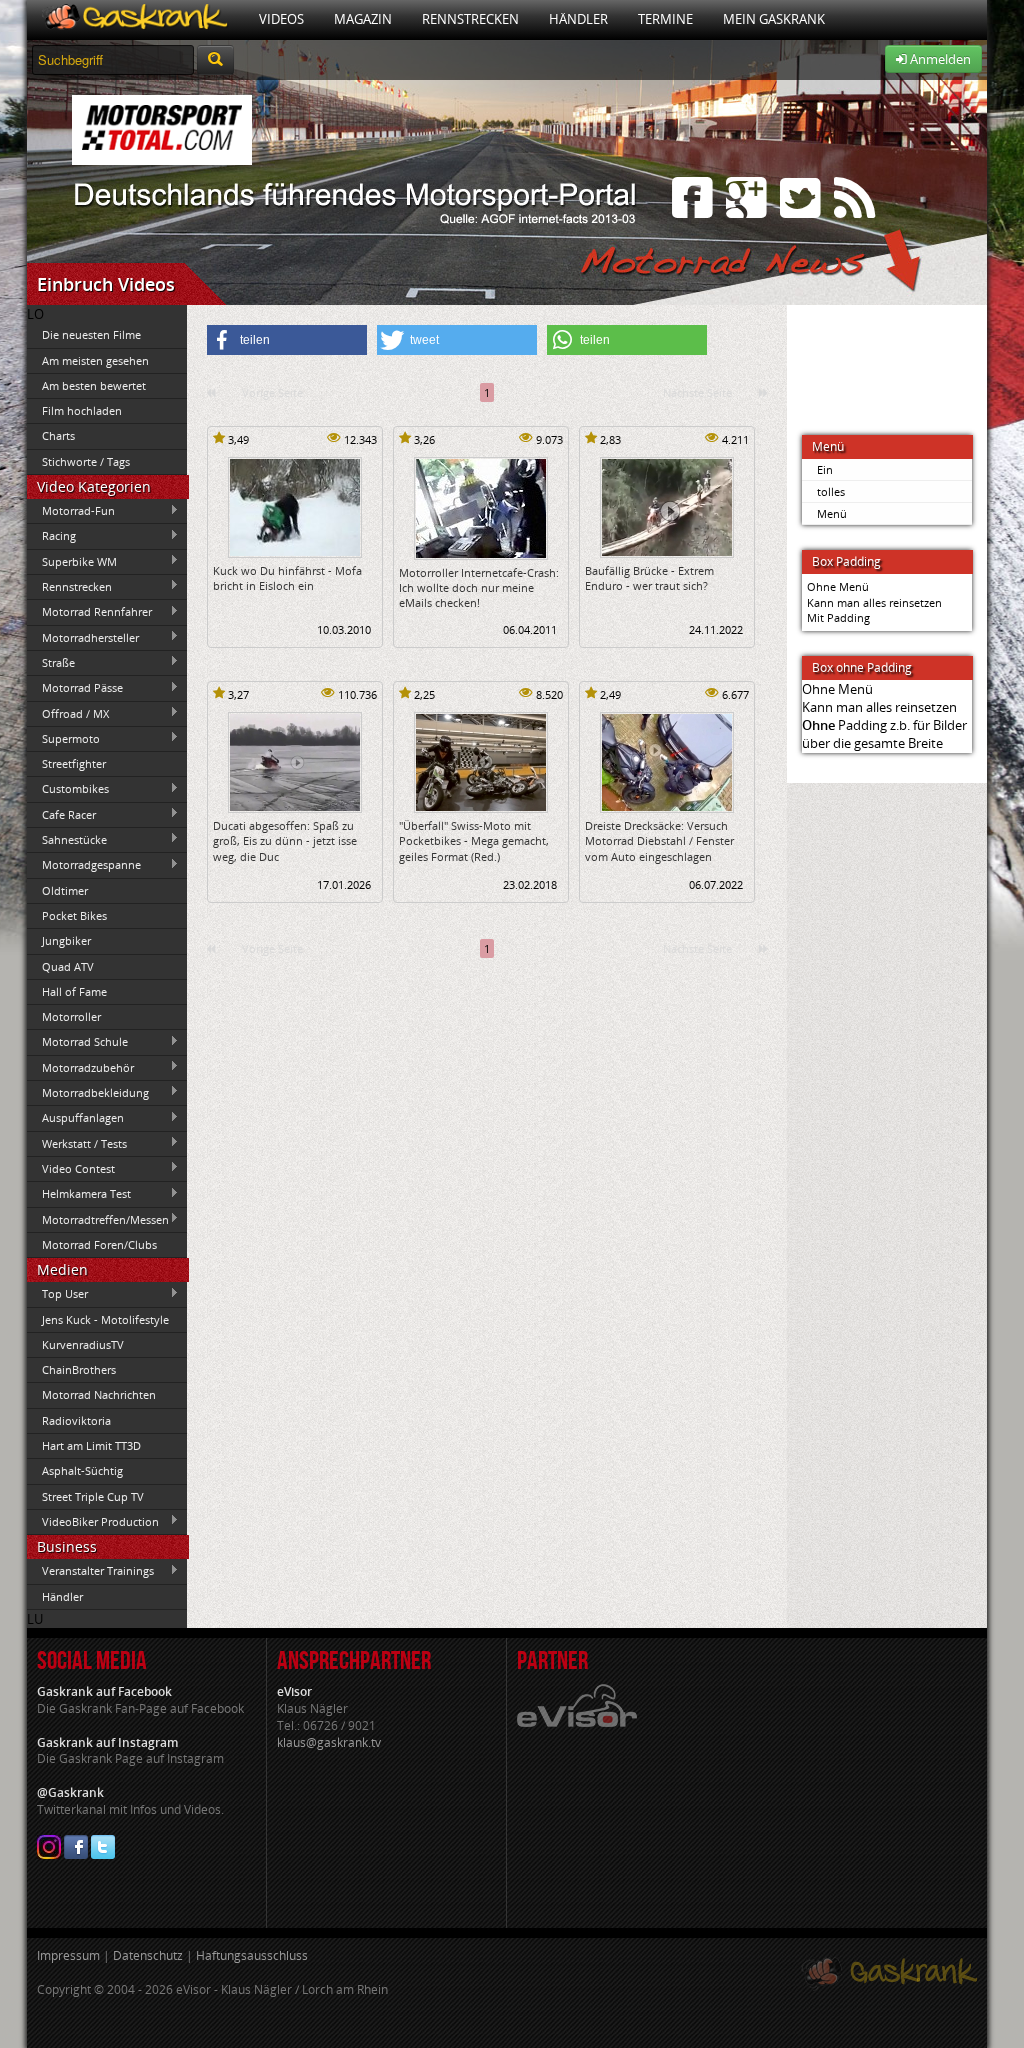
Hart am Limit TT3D (91, 1445)
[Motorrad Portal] (135, 19)
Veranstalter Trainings (90, 1571)
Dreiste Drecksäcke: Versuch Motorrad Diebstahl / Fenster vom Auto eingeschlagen (659, 841)
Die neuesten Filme (91, 334)
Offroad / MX (68, 713)
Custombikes (68, 789)
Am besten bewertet (94, 385)
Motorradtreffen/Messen (98, 1219)
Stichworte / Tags (86, 461)
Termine (665, 19)
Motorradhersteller (83, 637)
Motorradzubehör (80, 1067)
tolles (831, 491)
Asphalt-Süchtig (82, 1470)
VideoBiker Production (93, 1521)
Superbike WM (72, 561)
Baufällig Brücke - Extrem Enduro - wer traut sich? (649, 578)
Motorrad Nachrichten (99, 1394)
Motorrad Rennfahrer (89, 612)
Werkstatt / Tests (77, 1143)
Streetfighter (74, 763)
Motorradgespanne (84, 865)
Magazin (363, 19)
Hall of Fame (74, 991)
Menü (832, 513)
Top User (57, 1294)
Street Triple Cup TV (93, 1496)
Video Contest (71, 1168)
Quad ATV (68, 966)
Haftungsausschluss (252, 1955)
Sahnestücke (67, 839)
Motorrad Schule (77, 1042)
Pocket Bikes (74, 915)
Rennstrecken (470, 19)
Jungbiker (66, 940)
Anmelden (939, 59)
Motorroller (71, 1016)
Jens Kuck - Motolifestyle (105, 1319)
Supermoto (63, 738)
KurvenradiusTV (83, 1344)
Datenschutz (148, 1955)
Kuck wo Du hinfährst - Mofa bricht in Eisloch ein (287, 578)
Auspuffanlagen (75, 1118)
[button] (287, 340)
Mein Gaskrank (774, 19)
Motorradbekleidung (88, 1092)
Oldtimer (65, 890)
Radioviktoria (76, 1420)
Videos (281, 19)
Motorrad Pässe (75, 688)
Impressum (68, 1955)
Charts (58, 435)
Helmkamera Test (79, 1194)
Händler (578, 19)
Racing (51, 536)
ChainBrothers (79, 1369)
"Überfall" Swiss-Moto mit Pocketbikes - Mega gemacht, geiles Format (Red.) (474, 841)
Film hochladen (82, 410)
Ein (825, 469)
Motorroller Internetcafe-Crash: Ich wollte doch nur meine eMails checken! (479, 588)
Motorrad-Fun (71, 511)
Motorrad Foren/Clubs (99, 1244)
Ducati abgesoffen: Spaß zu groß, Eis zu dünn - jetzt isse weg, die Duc (285, 841)
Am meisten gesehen (95, 360)
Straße (51, 662)
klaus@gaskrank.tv (329, 1742)
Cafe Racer (61, 814)
